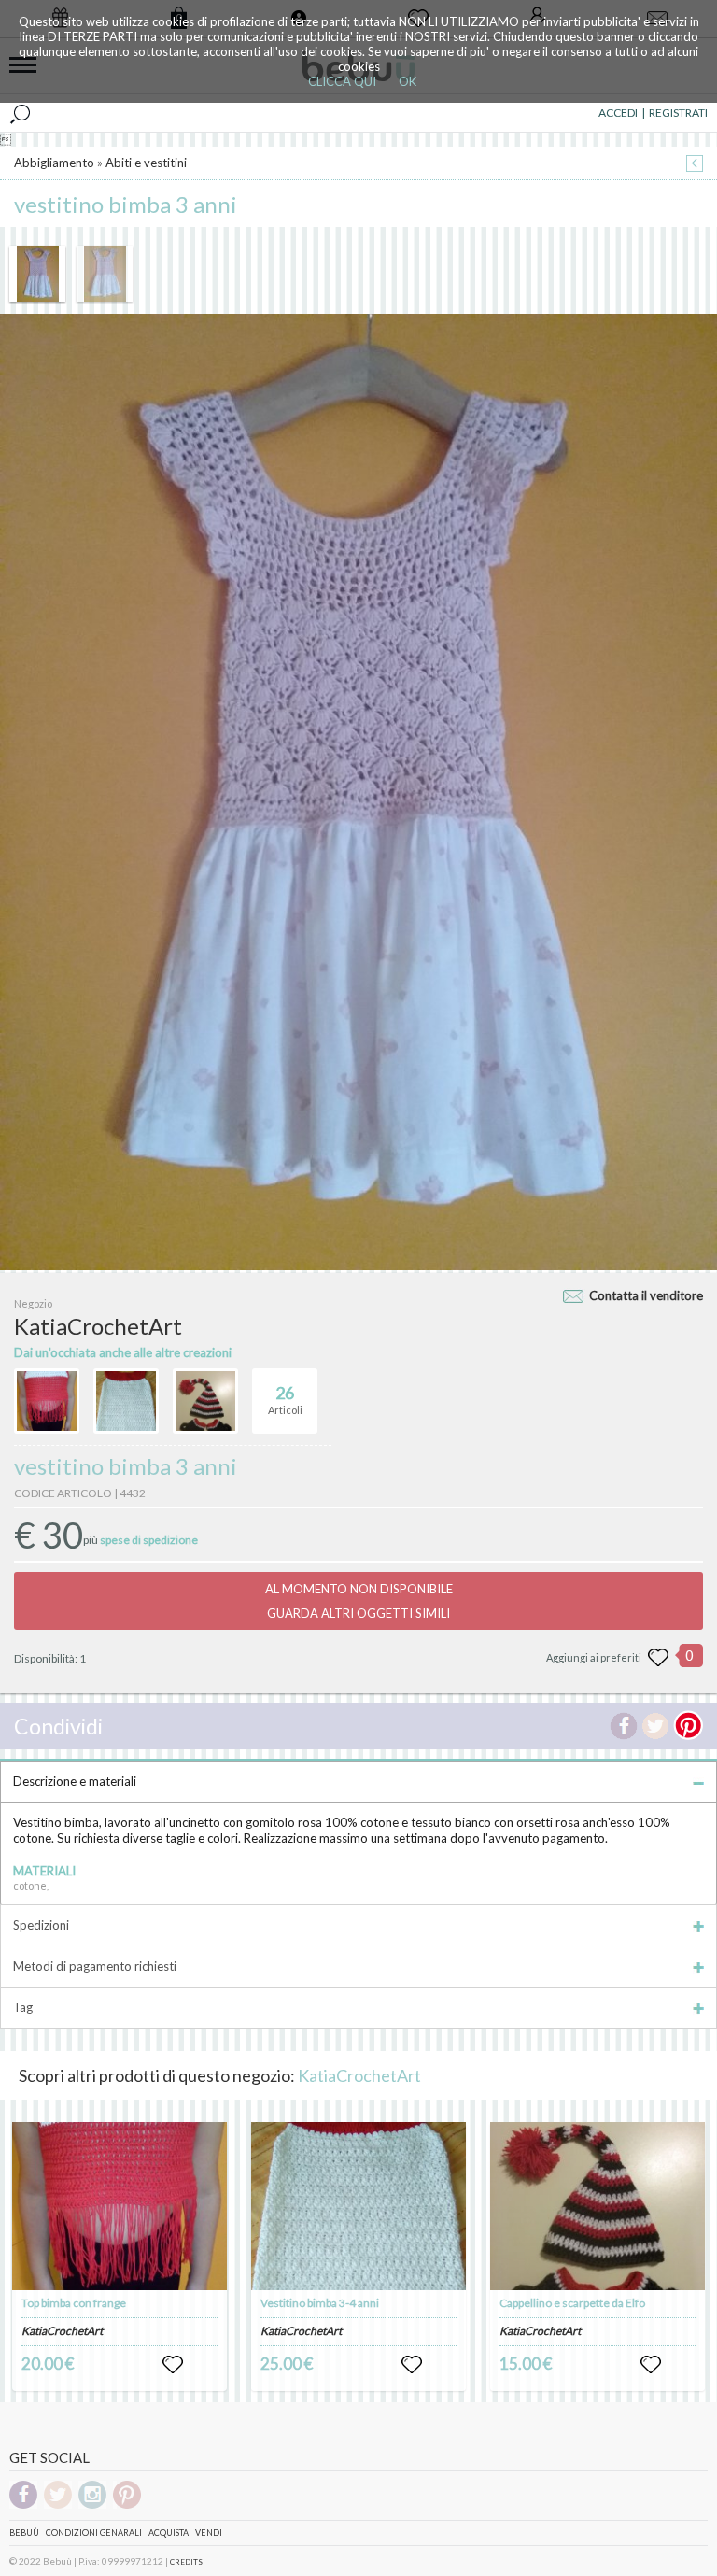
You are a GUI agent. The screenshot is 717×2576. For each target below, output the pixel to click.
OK (408, 81)
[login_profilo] (173, 2365)
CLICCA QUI (342, 81)
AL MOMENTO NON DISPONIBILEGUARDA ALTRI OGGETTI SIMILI (359, 1601)
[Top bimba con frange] (119, 2206)
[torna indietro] (695, 165)
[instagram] (92, 2505)
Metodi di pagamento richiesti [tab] (95, 1966)
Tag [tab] (23, 2007)
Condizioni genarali (94, 2533)
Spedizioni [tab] (41, 1925)
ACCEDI (618, 113)
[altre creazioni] (47, 1401)
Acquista (169, 2533)
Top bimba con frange (74, 2303)
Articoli (285, 1400)
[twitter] (58, 2505)
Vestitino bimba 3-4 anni (320, 2303)
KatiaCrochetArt (359, 2075)
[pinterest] (127, 2505)
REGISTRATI (678, 113)
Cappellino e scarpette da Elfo (572, 2303)
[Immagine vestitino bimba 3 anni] (37, 274)
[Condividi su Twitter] (655, 1726)
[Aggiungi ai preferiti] (658, 1658)
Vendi (209, 2533)
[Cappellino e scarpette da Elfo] (597, 2206)
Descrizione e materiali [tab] (75, 1781)
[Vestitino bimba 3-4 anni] (358, 2206)
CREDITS (186, 2562)
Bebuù (24, 2533)
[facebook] (23, 2505)
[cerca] (20, 113)
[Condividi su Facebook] (624, 1726)
